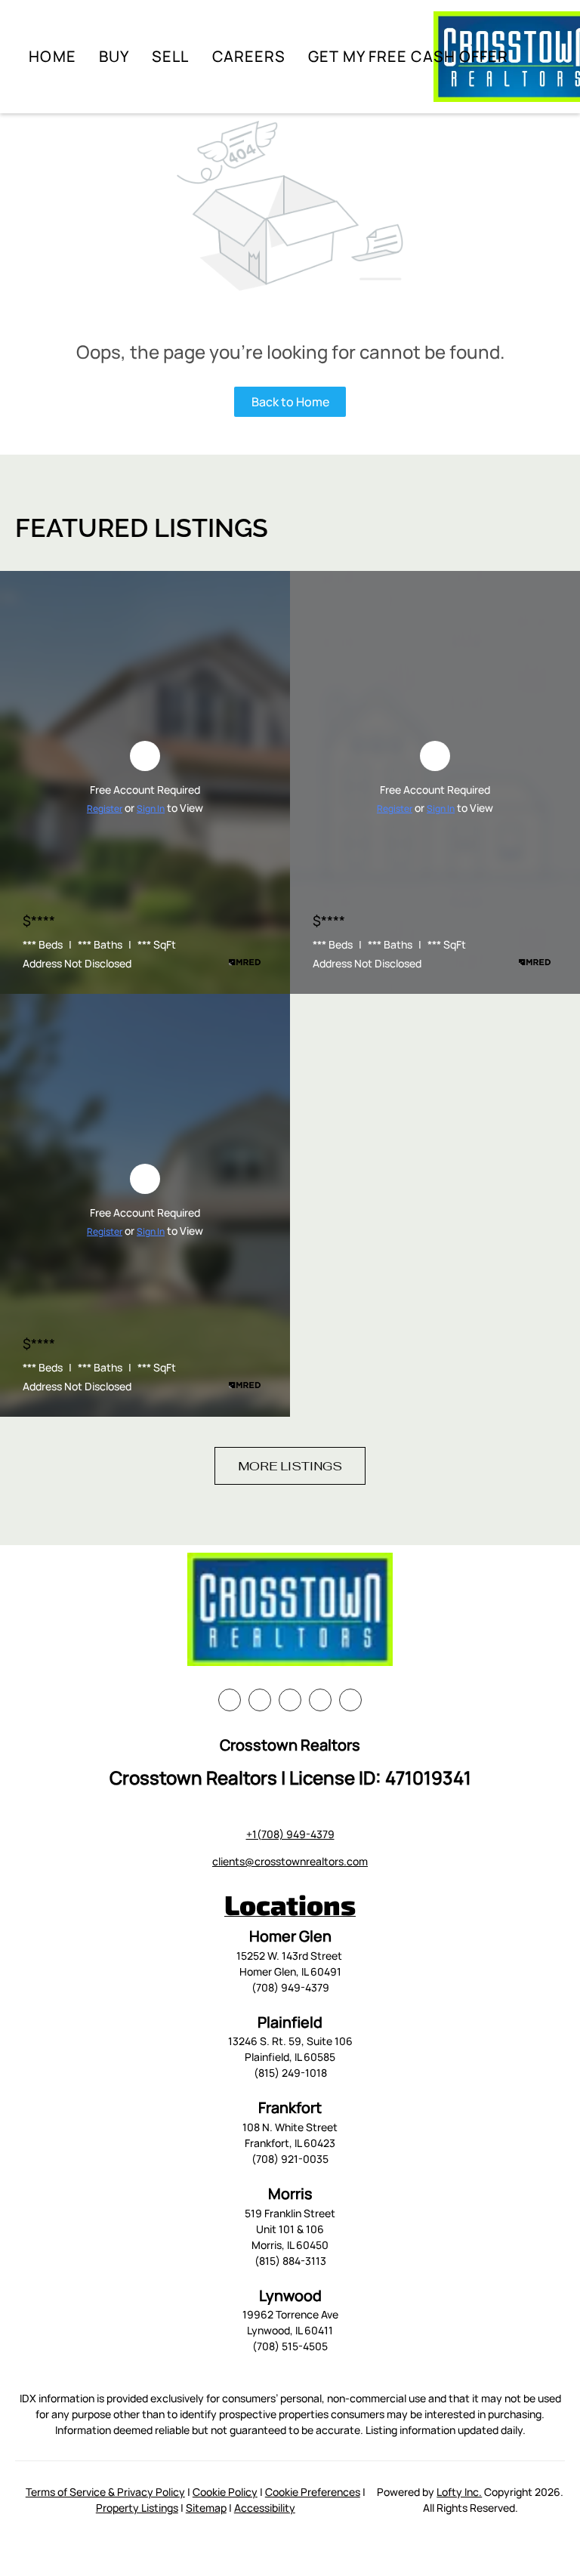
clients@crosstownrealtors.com (290, 1861)
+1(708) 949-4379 (290, 1834)
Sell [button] (170, 56)
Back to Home (290, 402)
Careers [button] (249, 56)
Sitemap (206, 2508)
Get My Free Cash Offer (408, 56)
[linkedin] (260, 1700)
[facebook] (230, 1700)
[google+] (350, 1700)
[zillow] (290, 1700)
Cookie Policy (225, 2492)
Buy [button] (114, 56)
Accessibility (265, 2508)
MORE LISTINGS (290, 1466)
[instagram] (320, 1700)
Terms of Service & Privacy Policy (105, 2492)
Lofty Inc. (459, 2492)
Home (52, 56)
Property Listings (137, 2508)
